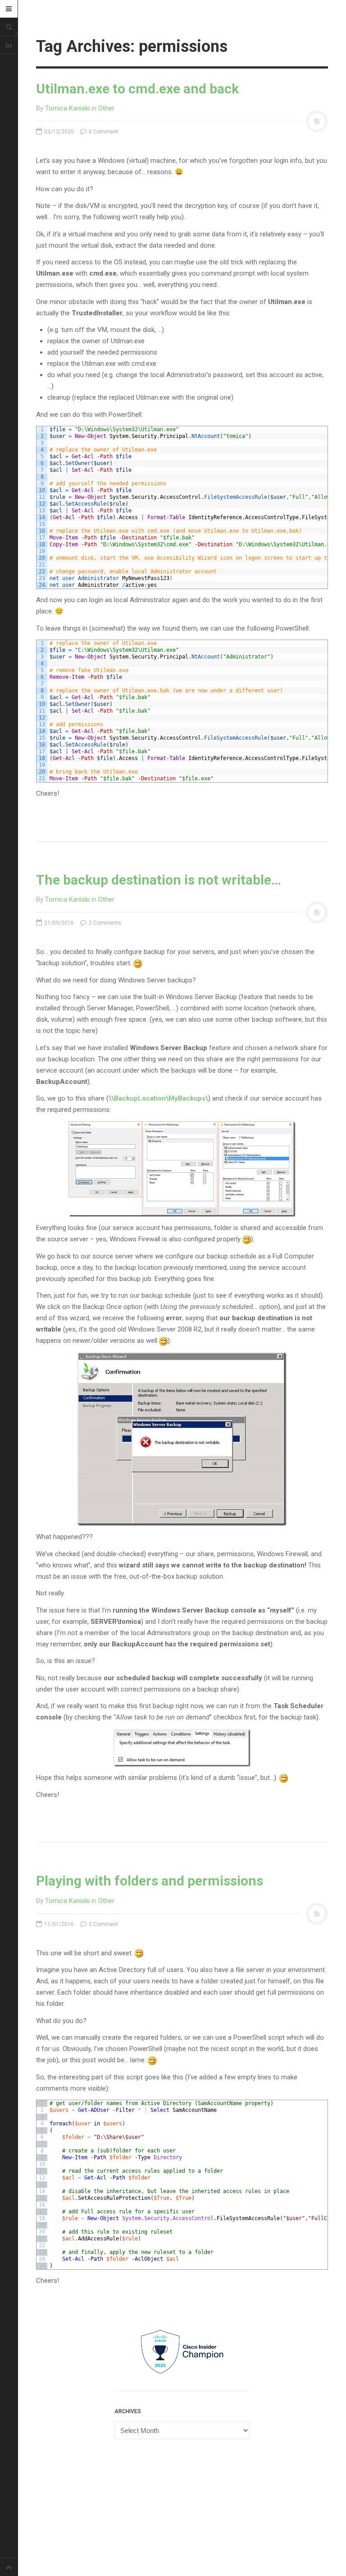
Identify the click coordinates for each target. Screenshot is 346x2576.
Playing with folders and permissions (150, 1881)
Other (106, 108)
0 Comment (103, 132)
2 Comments (104, 923)
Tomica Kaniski (67, 108)
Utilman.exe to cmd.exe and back (137, 89)
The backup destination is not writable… (159, 880)
